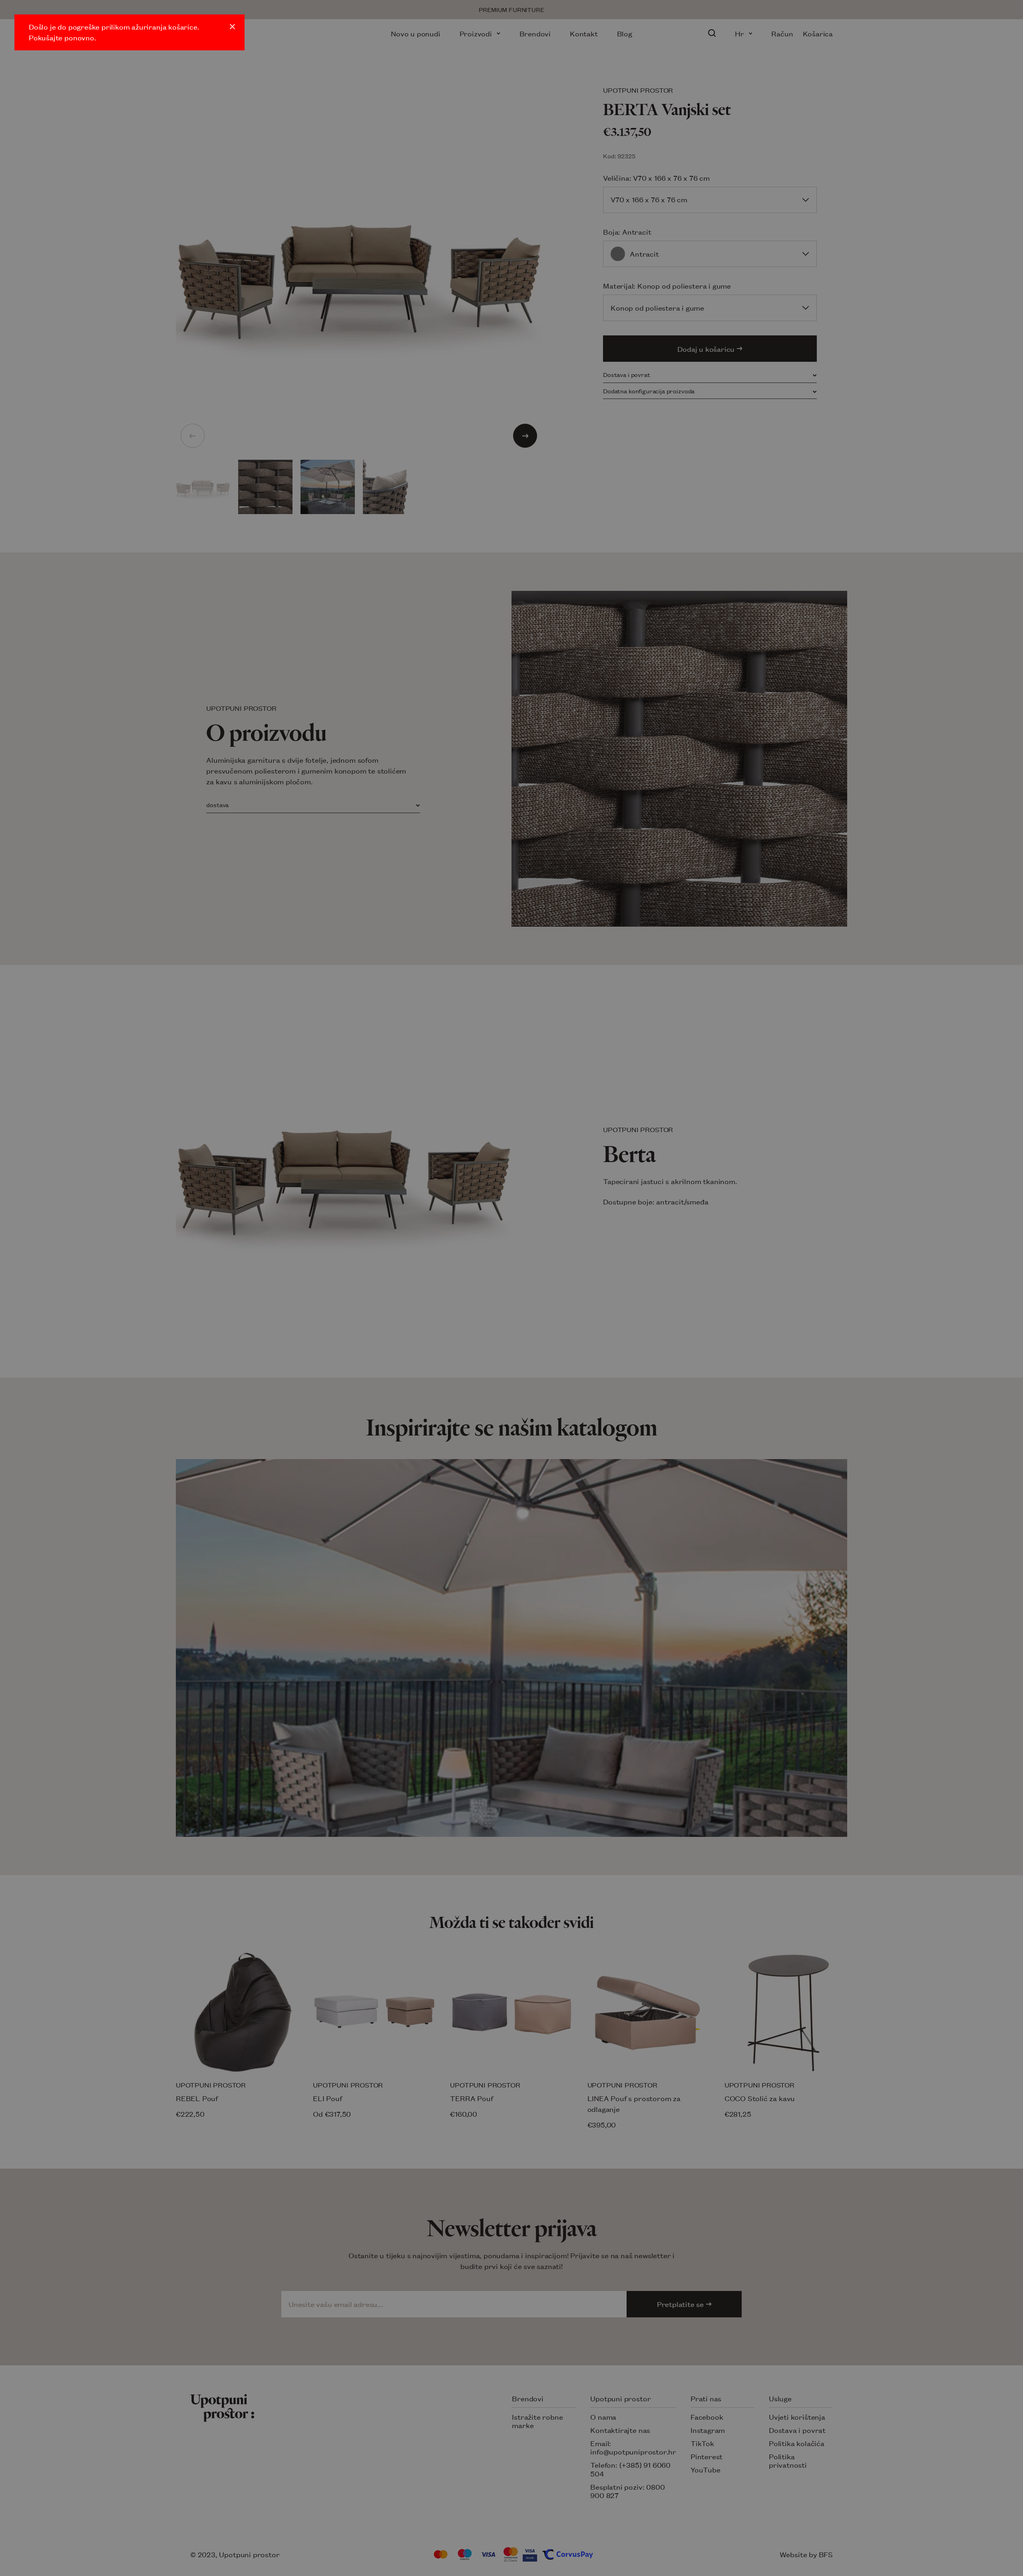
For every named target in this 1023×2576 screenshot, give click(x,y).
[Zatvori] (232, 27)
